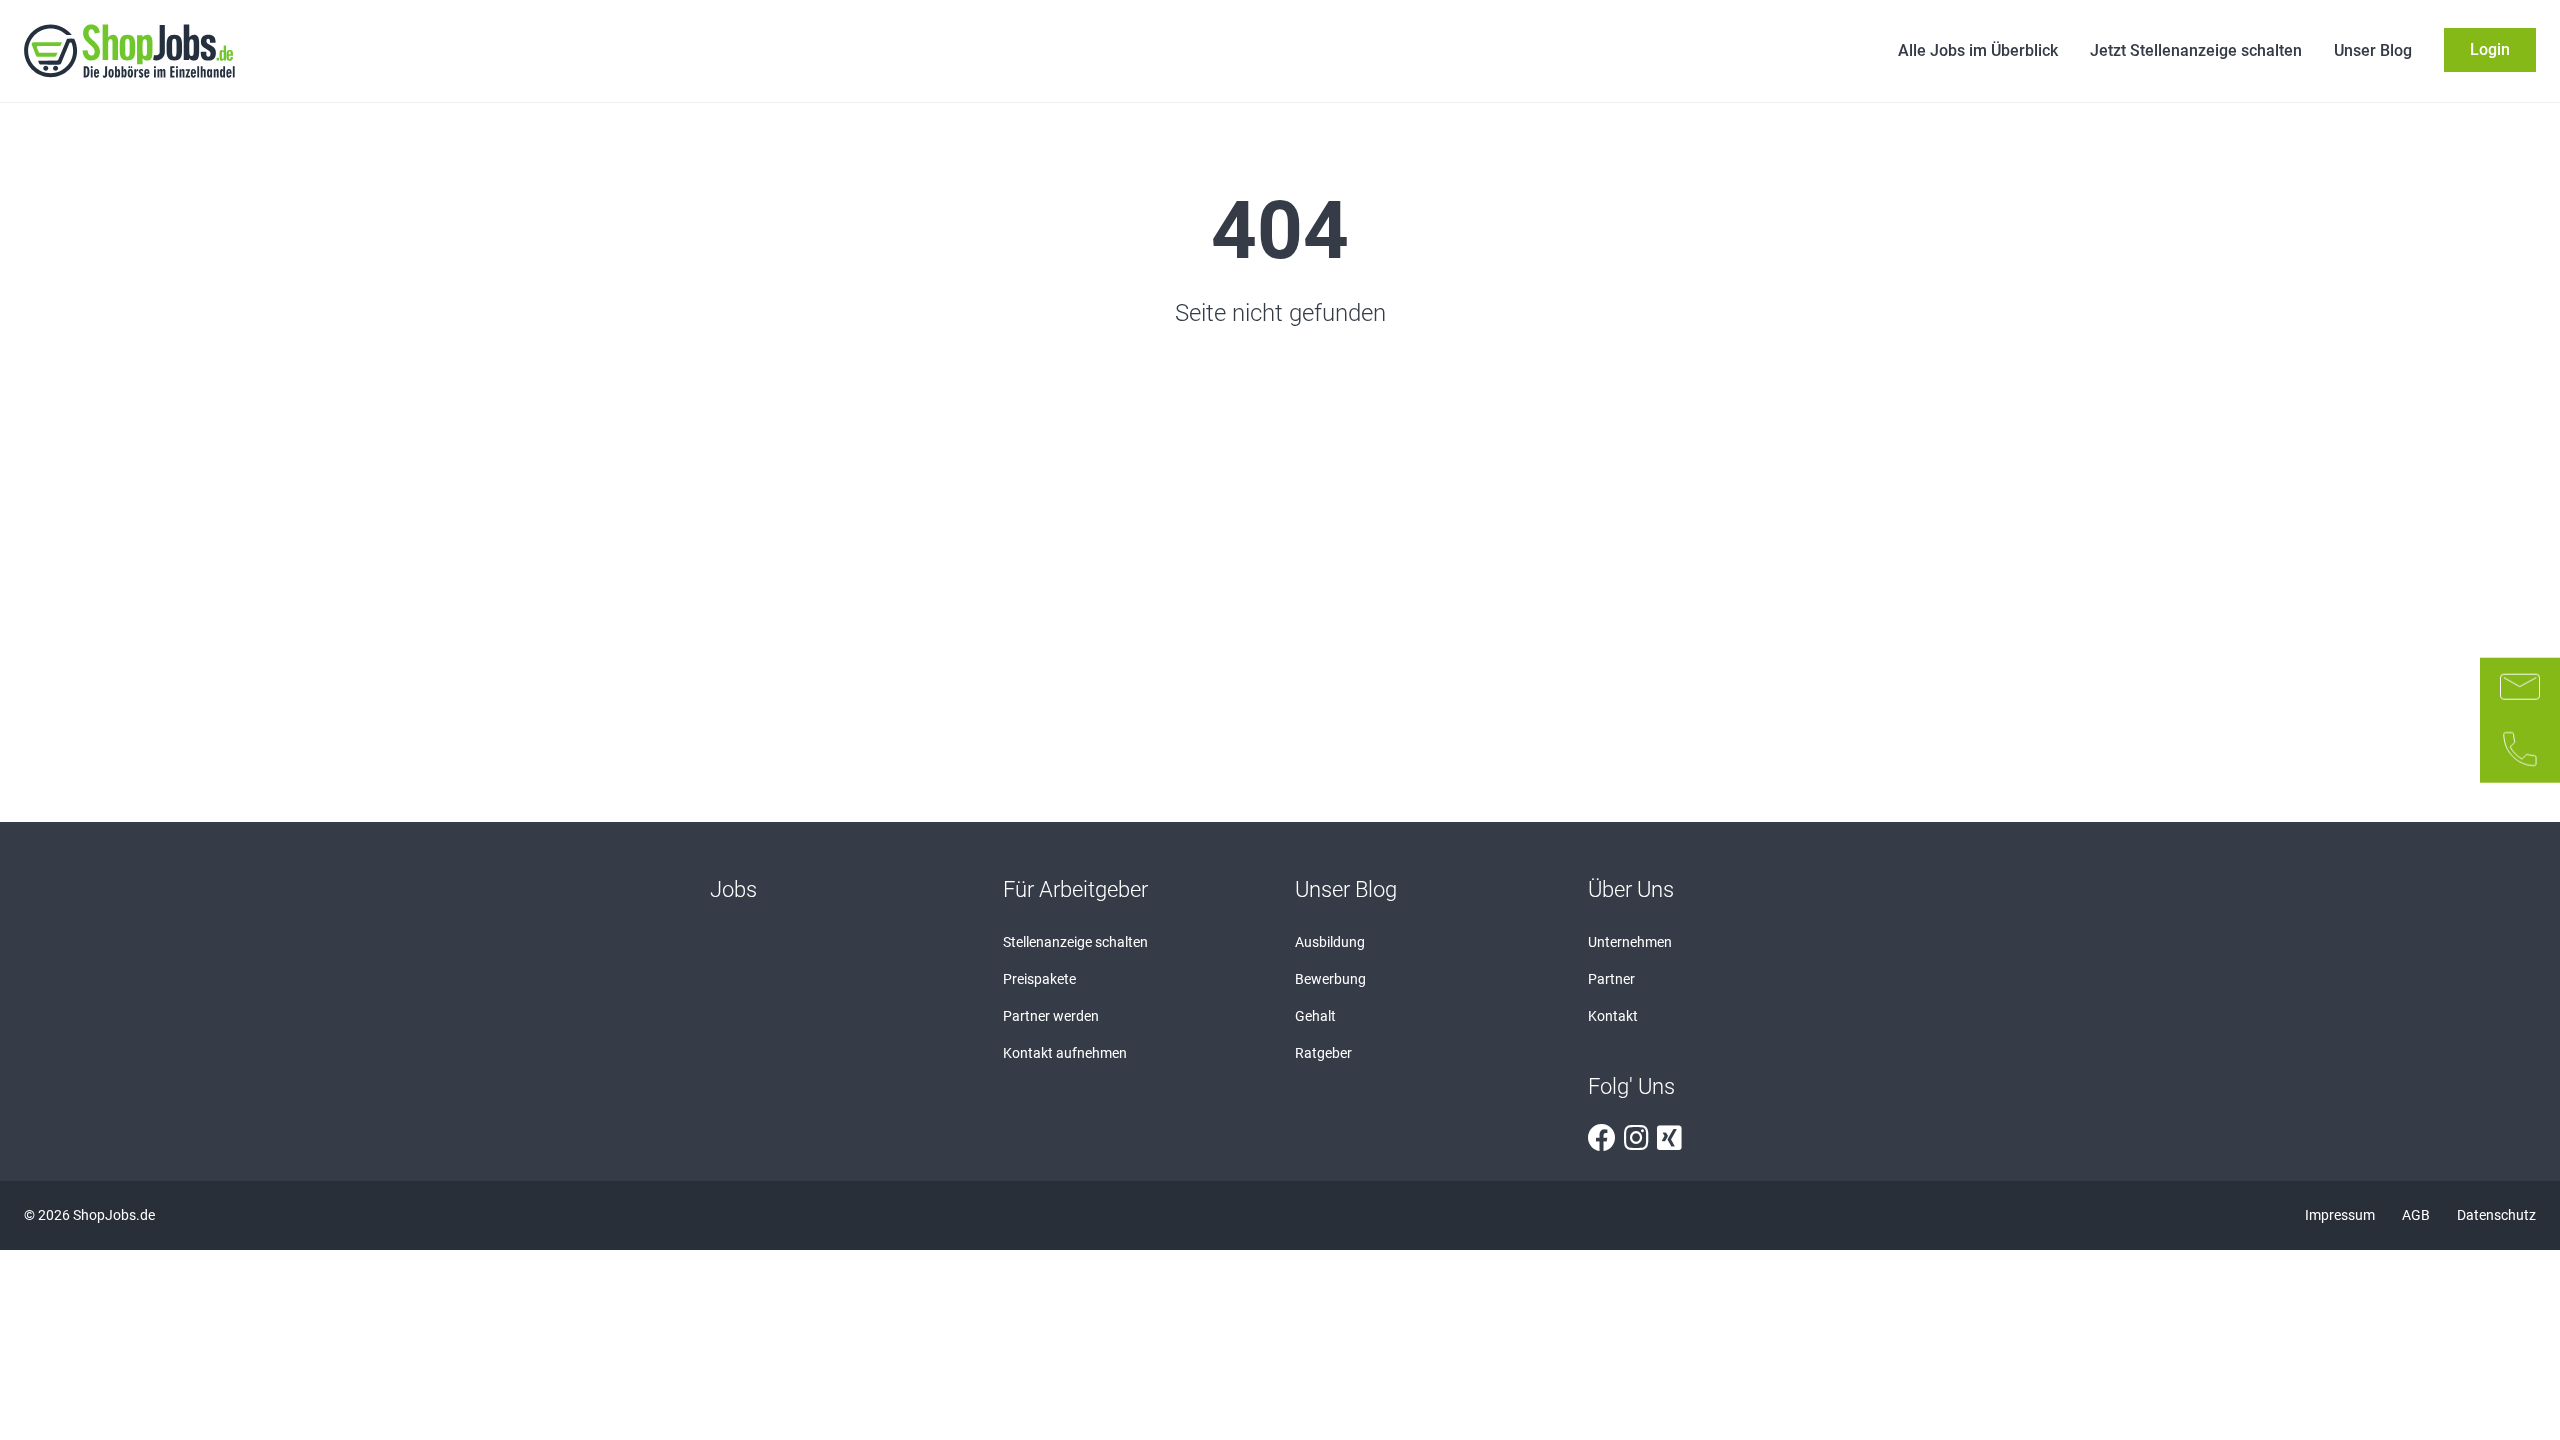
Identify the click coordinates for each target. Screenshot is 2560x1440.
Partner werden (1051, 1016)
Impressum (2341, 1215)
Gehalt (1315, 1016)
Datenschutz (2496, 1215)
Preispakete (1039, 979)
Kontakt (1613, 1016)
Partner (1611, 979)
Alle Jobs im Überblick (1978, 50)
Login (2490, 49)
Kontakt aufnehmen (1065, 1053)
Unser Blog (2373, 50)
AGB (2417, 1215)
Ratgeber (1323, 1053)
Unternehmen (1630, 942)
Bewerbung (1330, 979)
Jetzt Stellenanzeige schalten (2196, 50)
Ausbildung (1330, 942)
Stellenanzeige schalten (1075, 942)
